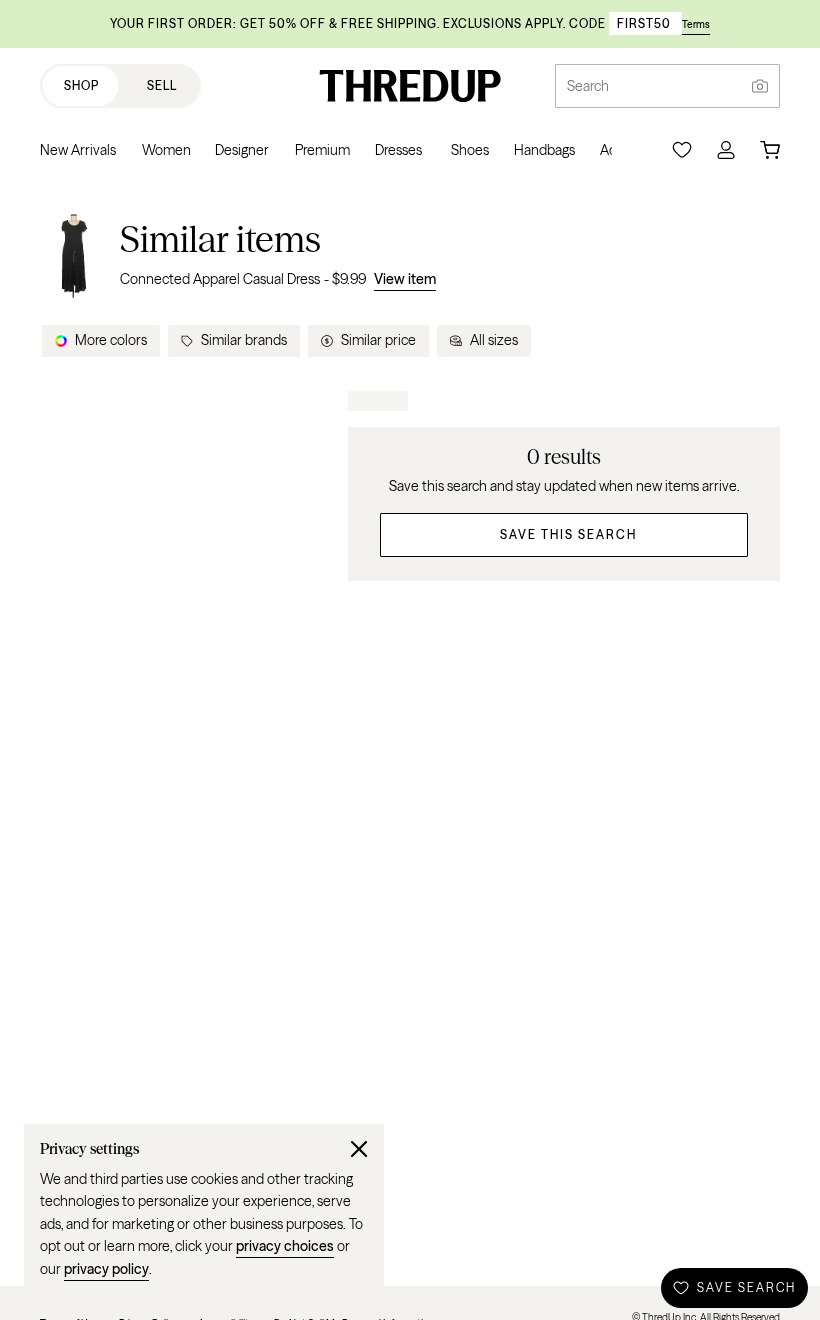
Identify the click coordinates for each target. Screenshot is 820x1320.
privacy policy (106, 1269)
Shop (81, 85)
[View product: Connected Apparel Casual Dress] (74, 253)
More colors (111, 340)
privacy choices (285, 1246)
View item (405, 279)
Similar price (378, 340)
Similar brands (244, 340)
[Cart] (770, 150)
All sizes (494, 340)
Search (588, 86)
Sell (162, 85)
